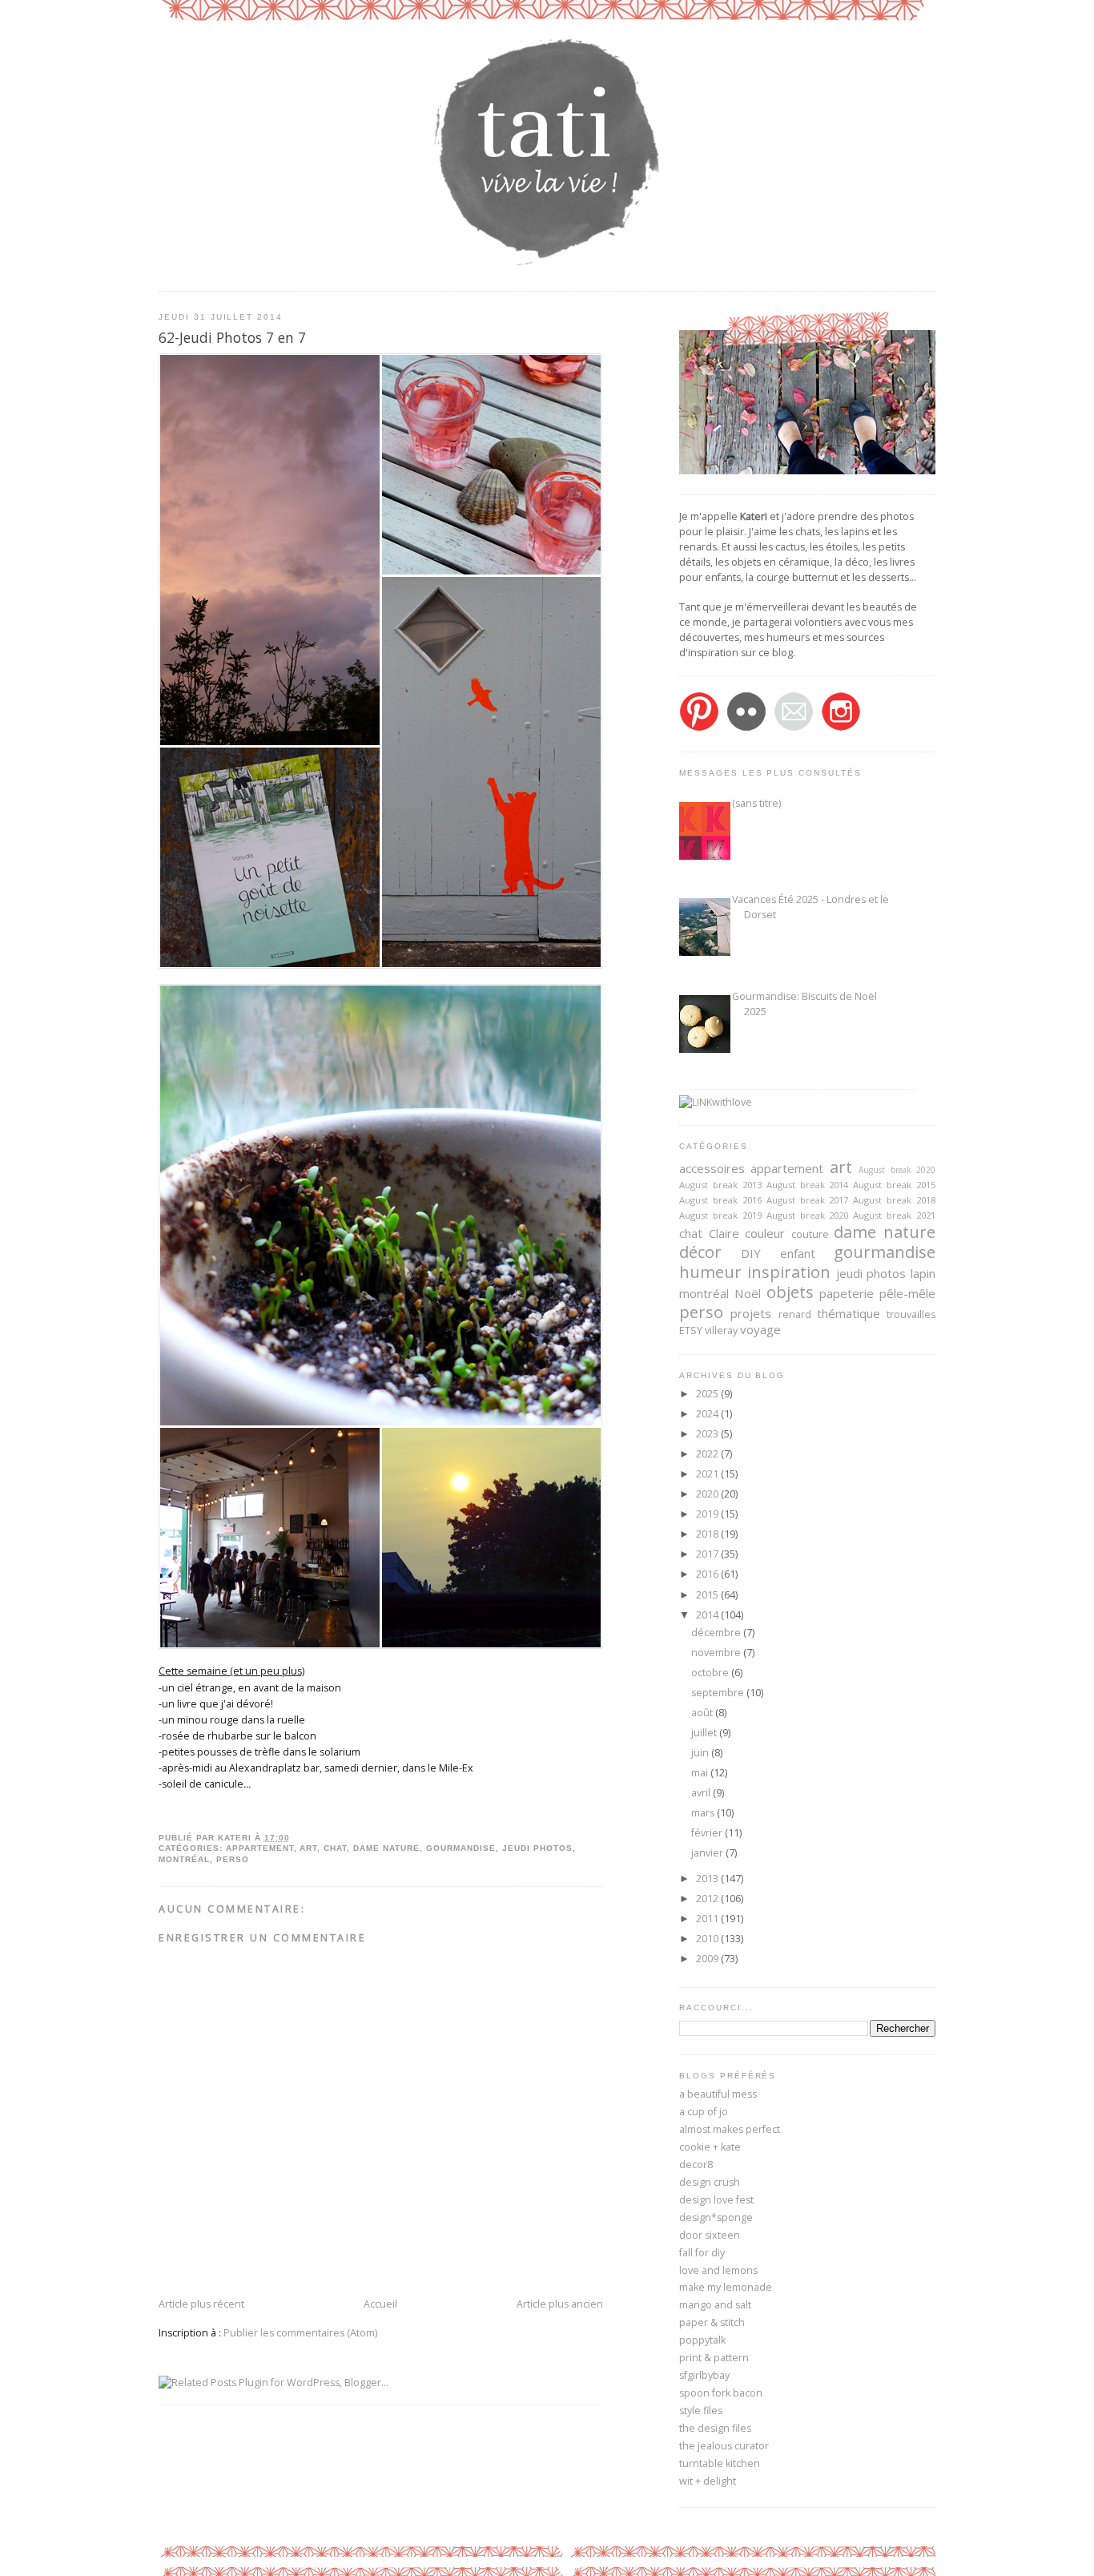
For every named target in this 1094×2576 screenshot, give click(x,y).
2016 (708, 1574)
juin (701, 1753)
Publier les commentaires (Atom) (300, 2333)
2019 (708, 1514)
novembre (717, 1653)
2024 (708, 1414)
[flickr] (746, 728)
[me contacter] (794, 728)
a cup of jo (704, 2112)
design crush (710, 2182)
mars (704, 1813)
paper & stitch (712, 2322)
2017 (708, 1554)
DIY (751, 1253)
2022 (708, 1454)
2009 (708, 1959)
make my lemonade (726, 2287)
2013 (708, 1879)
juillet (705, 1733)
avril (702, 1793)
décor (700, 1252)
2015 (708, 1595)
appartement (260, 1848)
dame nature (386, 1848)
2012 (708, 1899)
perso (233, 1859)
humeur (710, 1272)
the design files (715, 2428)
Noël (748, 1293)
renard (795, 1314)
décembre (717, 1633)
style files (701, 2411)
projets (751, 1313)
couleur (765, 1233)
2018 (708, 1534)
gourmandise (461, 1848)
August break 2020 (897, 1170)
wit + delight (708, 2481)
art (308, 1848)
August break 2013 (720, 1185)
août (703, 1713)
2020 (708, 1494)
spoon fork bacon (721, 2393)
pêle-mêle (907, 1293)
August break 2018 (894, 1200)
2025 (708, 1394)
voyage (760, 1329)
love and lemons (718, 2270)
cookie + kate (710, 2147)
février (708, 1833)
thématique (849, 1313)
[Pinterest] (699, 728)
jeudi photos (537, 1848)
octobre (711, 1673)
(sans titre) (756, 803)
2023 (708, 1434)
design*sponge (716, 2217)
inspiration (789, 1272)
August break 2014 (808, 1185)
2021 (708, 1474)
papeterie (847, 1293)
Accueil (380, 2304)
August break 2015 (894, 1185)
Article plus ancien (560, 2304)
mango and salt (715, 2305)
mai (701, 1773)
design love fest (716, 2200)
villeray (721, 1330)
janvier (708, 1853)
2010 (708, 1939)
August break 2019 (720, 1215)
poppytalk (702, 2340)
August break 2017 (808, 1200)
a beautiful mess (718, 2094)
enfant (798, 1253)
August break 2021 (894, 1215)
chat (335, 1848)
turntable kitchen (720, 2463)
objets (790, 1292)
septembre (719, 1693)
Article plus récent (201, 2304)
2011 (708, 1919)
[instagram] (841, 728)
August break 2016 (720, 1200)
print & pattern (714, 2358)
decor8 (696, 2165)
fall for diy (702, 2253)
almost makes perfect (730, 2129)
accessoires (712, 1168)
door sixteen (710, 2235)
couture (810, 1234)
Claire (724, 1233)
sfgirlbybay (704, 2375)
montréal (184, 1859)
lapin (923, 1273)
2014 (708, 1615)
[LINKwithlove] (716, 1102)
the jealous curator (724, 2446)
